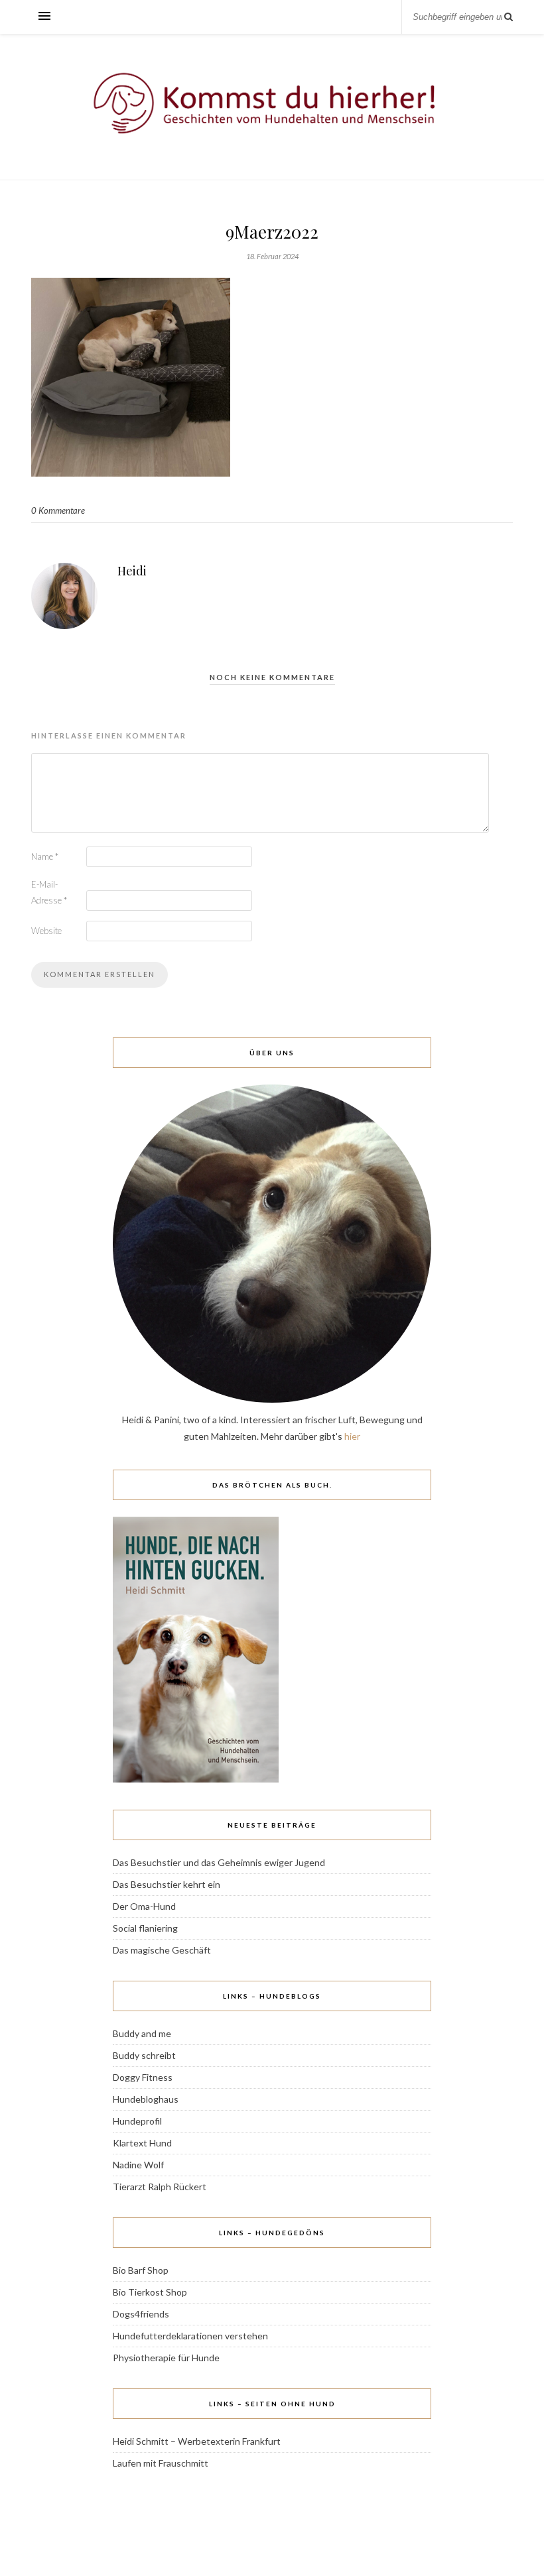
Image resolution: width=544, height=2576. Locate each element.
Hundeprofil (137, 2121)
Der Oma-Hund (144, 1906)
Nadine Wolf (138, 2165)
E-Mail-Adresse (49, 892)
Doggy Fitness (143, 2077)
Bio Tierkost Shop (150, 2292)
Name (45, 856)
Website (46, 931)
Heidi (132, 571)
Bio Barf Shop (141, 2270)
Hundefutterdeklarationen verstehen (190, 2336)
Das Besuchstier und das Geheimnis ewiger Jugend (219, 1862)
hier (352, 1436)
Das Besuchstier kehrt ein (167, 1884)
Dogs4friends (141, 2314)
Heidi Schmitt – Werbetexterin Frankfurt (197, 2441)
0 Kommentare (58, 510)
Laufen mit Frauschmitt (161, 2463)
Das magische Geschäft (162, 1950)
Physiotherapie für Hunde (166, 2358)
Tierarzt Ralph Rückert (160, 2187)
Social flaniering (145, 1928)
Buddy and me (142, 2033)
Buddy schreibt (144, 2055)
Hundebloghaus (146, 2099)
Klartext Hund (142, 2143)
